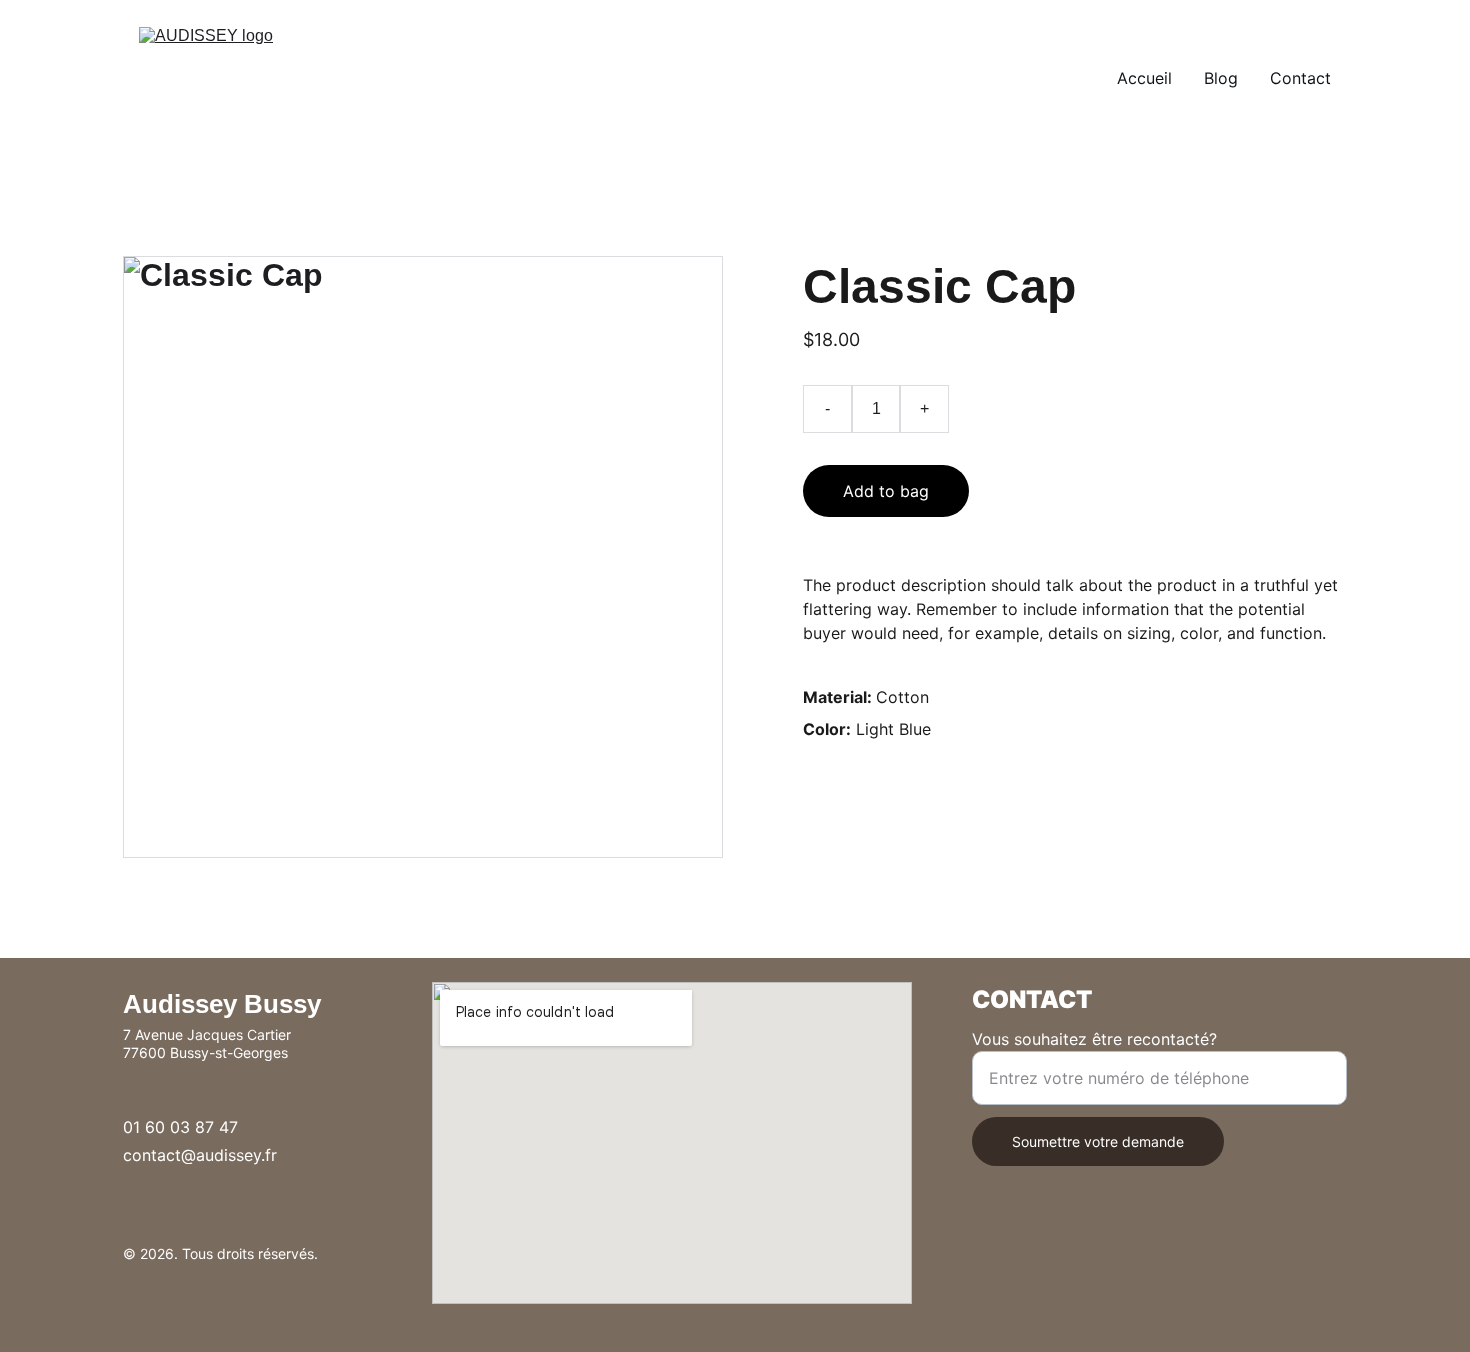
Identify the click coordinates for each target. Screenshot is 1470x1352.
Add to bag (886, 491)
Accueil (1144, 78)
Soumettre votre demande (1098, 1141)
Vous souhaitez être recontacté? (1094, 1039)
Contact (1300, 78)
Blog (1221, 78)
